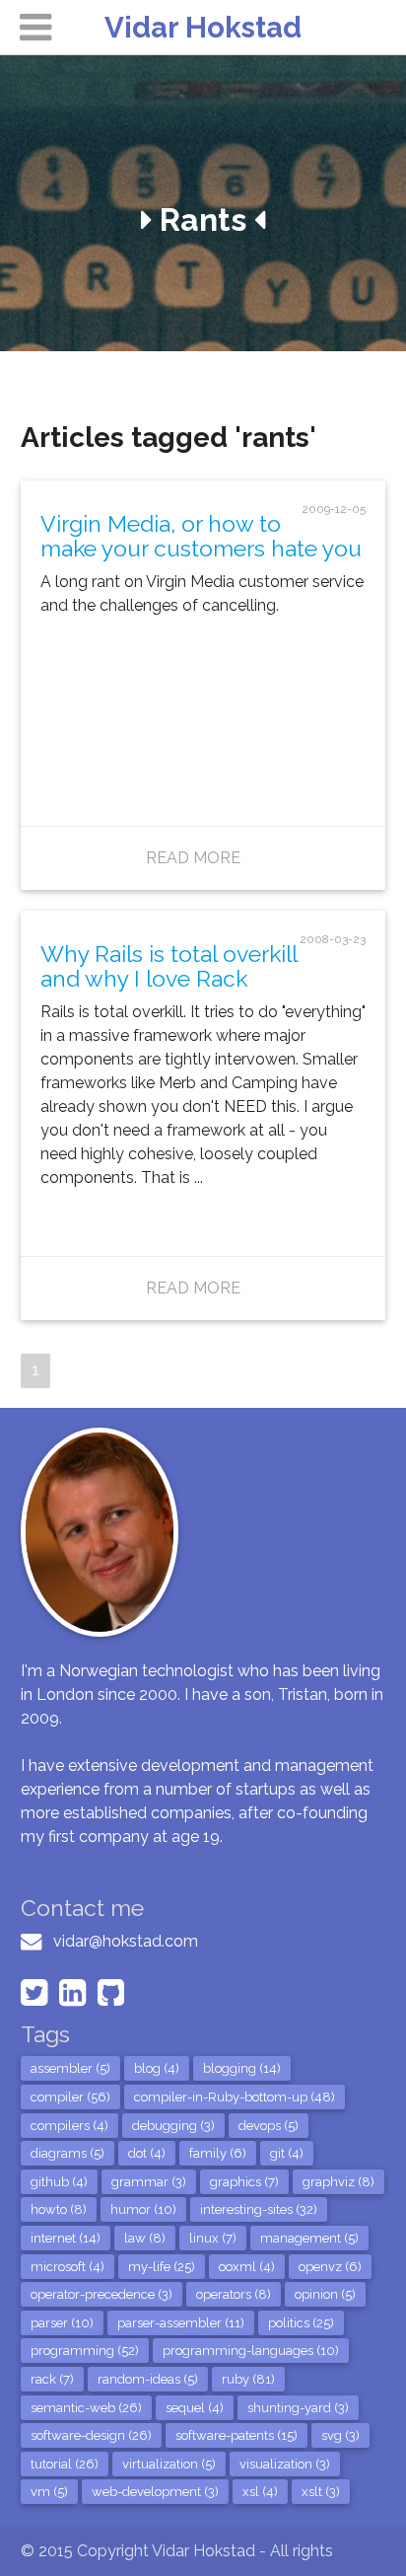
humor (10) (143, 2209)
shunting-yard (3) (298, 2408)
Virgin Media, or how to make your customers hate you (201, 536)
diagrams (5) (68, 2153)
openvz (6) (330, 2267)
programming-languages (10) (251, 2351)
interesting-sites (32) (259, 2209)
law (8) (145, 2238)
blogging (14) (242, 2068)
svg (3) (340, 2435)
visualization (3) (285, 2464)
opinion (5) (325, 2294)
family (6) (218, 2153)
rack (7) (52, 2379)
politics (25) (301, 2323)
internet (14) (66, 2238)
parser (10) (62, 2323)
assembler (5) (70, 2068)
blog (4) (157, 2068)
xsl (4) (260, 2492)
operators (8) (234, 2294)
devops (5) (269, 2126)
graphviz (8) (338, 2182)
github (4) (59, 2182)
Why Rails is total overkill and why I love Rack (169, 966)
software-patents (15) (237, 2435)
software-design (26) (91, 2435)
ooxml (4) (247, 2267)
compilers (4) (69, 2126)
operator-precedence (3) (101, 2294)
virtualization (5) (169, 2464)
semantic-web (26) (86, 2408)
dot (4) (147, 2153)
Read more (193, 858)
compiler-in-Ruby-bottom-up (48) (235, 2097)
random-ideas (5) (148, 2379)
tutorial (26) (65, 2464)
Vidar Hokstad (203, 27)
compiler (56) (70, 2097)
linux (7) (213, 2238)
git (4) (287, 2153)
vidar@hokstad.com (126, 1941)
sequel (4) (195, 2408)
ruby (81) (248, 2379)
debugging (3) (173, 2126)
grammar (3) (149, 2182)
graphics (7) (244, 2182)
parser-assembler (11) (181, 2323)
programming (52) (85, 2351)
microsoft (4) (68, 2267)
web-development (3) (155, 2492)
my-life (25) (162, 2267)
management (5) (309, 2238)
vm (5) (49, 2492)
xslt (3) (321, 2492)
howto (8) (59, 2209)
